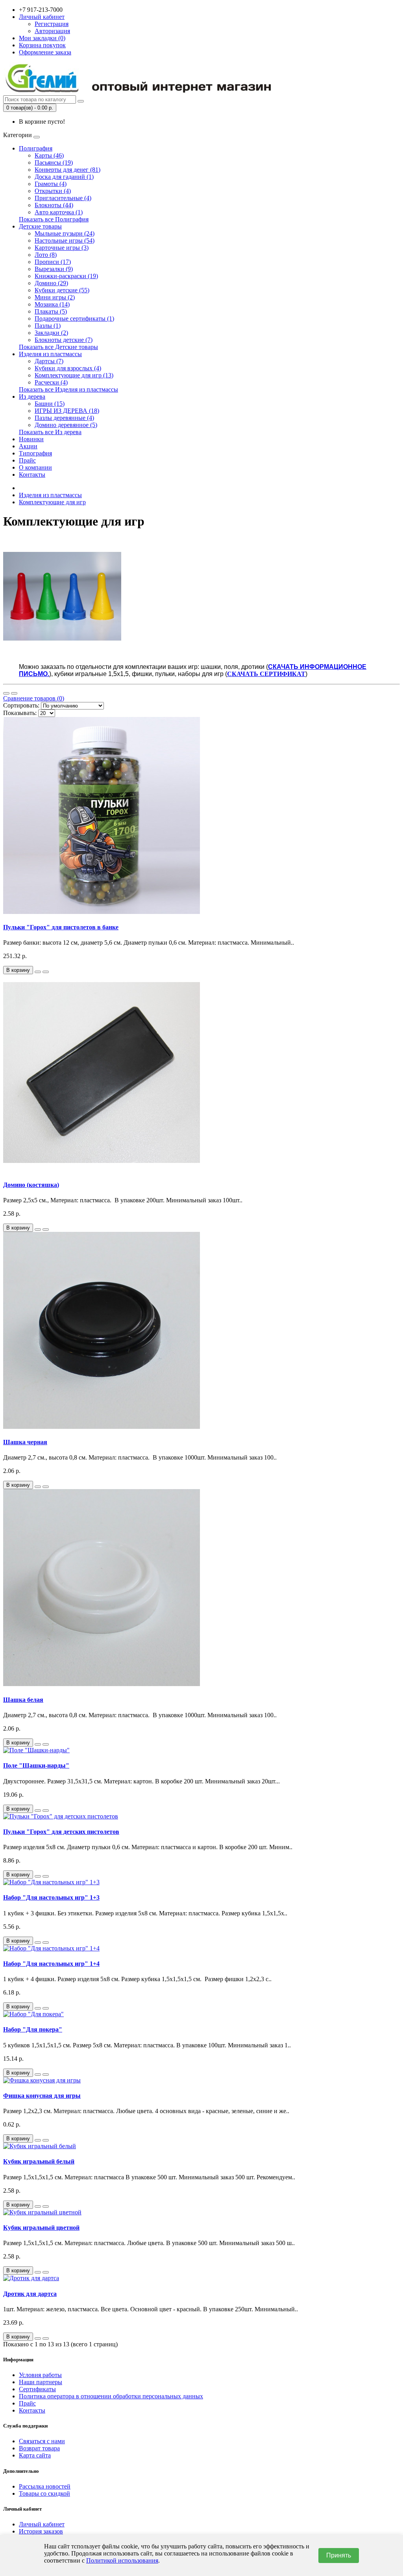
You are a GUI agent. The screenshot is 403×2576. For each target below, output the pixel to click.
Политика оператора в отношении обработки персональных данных (111, 2396)
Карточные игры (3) (62, 248)
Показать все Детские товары (58, 347)
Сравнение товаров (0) (34, 698)
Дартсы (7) (49, 361)
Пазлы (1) (48, 326)
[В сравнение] (46, 972)
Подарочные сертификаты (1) (74, 319)
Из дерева (32, 397)
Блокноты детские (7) (64, 340)
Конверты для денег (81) (67, 170)
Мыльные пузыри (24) (65, 233)
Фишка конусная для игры (42, 2096)
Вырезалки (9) (54, 269)
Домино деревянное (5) (66, 425)
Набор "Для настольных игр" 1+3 (51, 1897)
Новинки (31, 439)
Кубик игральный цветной (41, 2228)
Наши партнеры (41, 2382)
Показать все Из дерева (50, 432)
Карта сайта (35, 2455)
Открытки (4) (53, 191)
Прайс (27, 460)
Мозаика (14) (52, 304)
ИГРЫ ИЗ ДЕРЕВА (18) (67, 411)
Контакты (32, 475)
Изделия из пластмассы (50, 354)
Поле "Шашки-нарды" (36, 1765)
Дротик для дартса (30, 2294)
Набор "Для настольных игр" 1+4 (51, 1964)
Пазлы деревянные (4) (64, 418)
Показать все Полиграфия (54, 219)
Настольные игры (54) (65, 241)
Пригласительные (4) (63, 198)
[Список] (6, 693)
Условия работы (40, 2375)
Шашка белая (23, 1700)
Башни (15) (50, 404)
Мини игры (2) (55, 297)
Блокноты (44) (54, 205)
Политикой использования (122, 2560)
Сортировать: (21, 705)
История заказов (41, 2531)
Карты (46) (49, 155)
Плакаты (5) (51, 311)
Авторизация (52, 31)
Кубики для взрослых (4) (68, 368)
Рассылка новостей (45, 2486)
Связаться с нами (42, 2441)
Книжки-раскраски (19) (66, 276)
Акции (28, 446)
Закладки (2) (51, 333)
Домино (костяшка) (31, 1185)
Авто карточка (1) (59, 212)
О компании (35, 467)
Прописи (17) (53, 262)
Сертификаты (37, 2389)
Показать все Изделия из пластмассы (68, 389)
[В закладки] (38, 972)
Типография (35, 453)
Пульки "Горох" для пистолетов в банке (61, 927)
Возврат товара (39, 2448)
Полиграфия (36, 148)
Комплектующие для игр (52, 502)
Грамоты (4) (51, 184)
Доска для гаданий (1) (64, 177)
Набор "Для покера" (33, 2029)
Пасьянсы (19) (54, 163)
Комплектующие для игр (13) (74, 375)
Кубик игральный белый (39, 2161)
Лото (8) (46, 255)
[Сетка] (14, 693)
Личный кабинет (42, 2524)
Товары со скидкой (44, 2493)
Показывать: (20, 713)
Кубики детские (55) (62, 290)
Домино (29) (51, 283)
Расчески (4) (51, 382)
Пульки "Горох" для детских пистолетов (61, 1832)
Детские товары (40, 226)
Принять (339, 2555)
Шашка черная (25, 1442)
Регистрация (52, 24)
